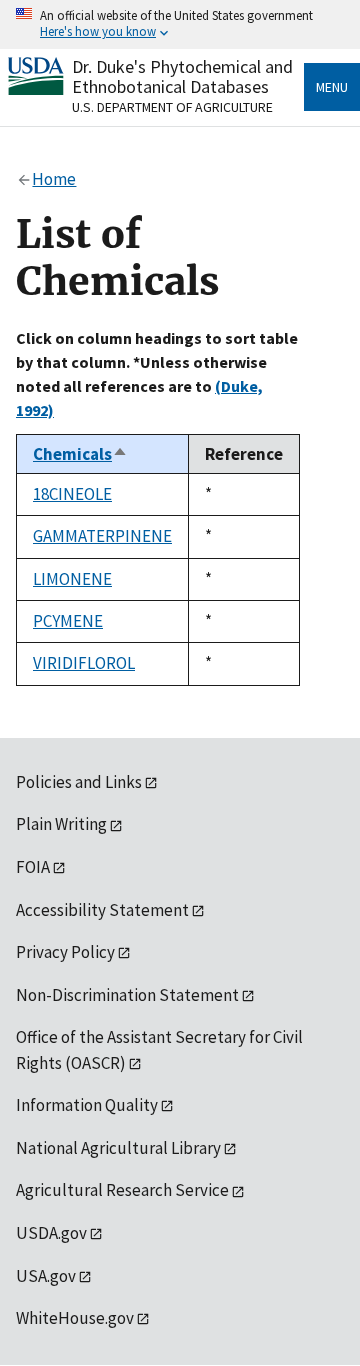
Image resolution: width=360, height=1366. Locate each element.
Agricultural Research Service (122, 1190)
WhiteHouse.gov (75, 1318)
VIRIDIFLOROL (84, 663)
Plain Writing (61, 824)
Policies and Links (79, 782)
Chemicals (80, 454)
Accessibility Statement (102, 910)
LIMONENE (72, 579)
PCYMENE (68, 621)
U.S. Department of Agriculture (172, 107)
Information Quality (87, 1105)
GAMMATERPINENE (102, 536)
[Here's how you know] (180, 24)
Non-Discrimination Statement (127, 995)
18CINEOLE (72, 494)
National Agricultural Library (118, 1148)
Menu (332, 87)
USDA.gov (51, 1233)
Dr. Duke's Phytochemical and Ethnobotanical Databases (182, 76)
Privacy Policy (65, 952)
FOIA (33, 867)
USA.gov (46, 1276)
